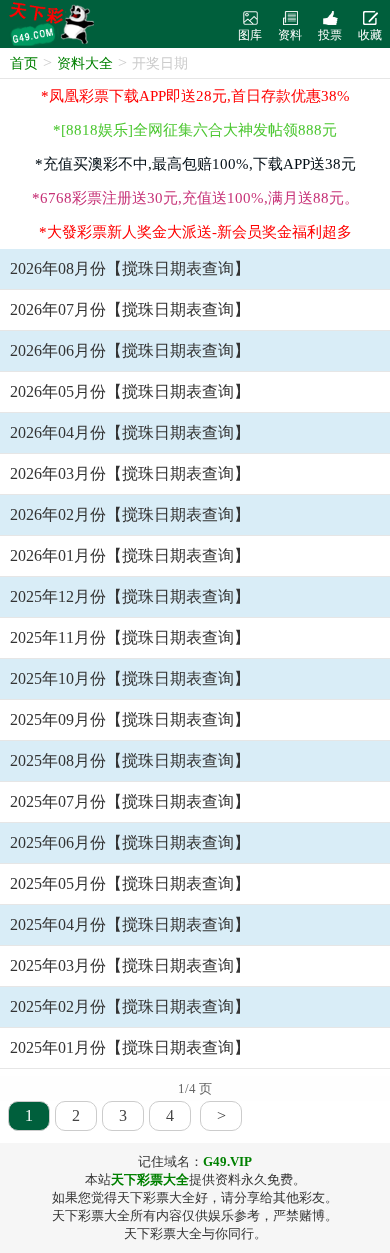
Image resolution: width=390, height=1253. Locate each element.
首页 (24, 63)
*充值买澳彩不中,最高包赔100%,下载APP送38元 (195, 164)
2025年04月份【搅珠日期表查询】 (130, 924)
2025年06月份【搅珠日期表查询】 (130, 842)
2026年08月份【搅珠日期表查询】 (130, 268)
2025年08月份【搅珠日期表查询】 (130, 760)
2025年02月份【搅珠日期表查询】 (130, 1006)
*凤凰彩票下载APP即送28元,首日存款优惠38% (195, 96)
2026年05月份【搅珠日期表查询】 (130, 391)
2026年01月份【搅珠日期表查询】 (130, 555)
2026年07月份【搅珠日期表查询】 (130, 309)
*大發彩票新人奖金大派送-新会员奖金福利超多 (195, 232)
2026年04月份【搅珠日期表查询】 (130, 432)
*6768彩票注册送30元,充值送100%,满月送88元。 (195, 198)
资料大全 (85, 63)
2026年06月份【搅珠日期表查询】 (130, 350)
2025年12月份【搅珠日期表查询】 (130, 596)
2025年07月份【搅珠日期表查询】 (130, 801)
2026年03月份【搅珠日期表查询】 (130, 473)
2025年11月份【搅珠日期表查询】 (130, 637)
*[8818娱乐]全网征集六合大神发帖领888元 (195, 130)
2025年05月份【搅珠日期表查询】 (130, 883)
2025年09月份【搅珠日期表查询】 (130, 719)
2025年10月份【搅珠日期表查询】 (130, 678)
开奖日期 (160, 63)
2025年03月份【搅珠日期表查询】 (130, 965)
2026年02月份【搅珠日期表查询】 (130, 514)
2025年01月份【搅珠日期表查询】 (130, 1047)
